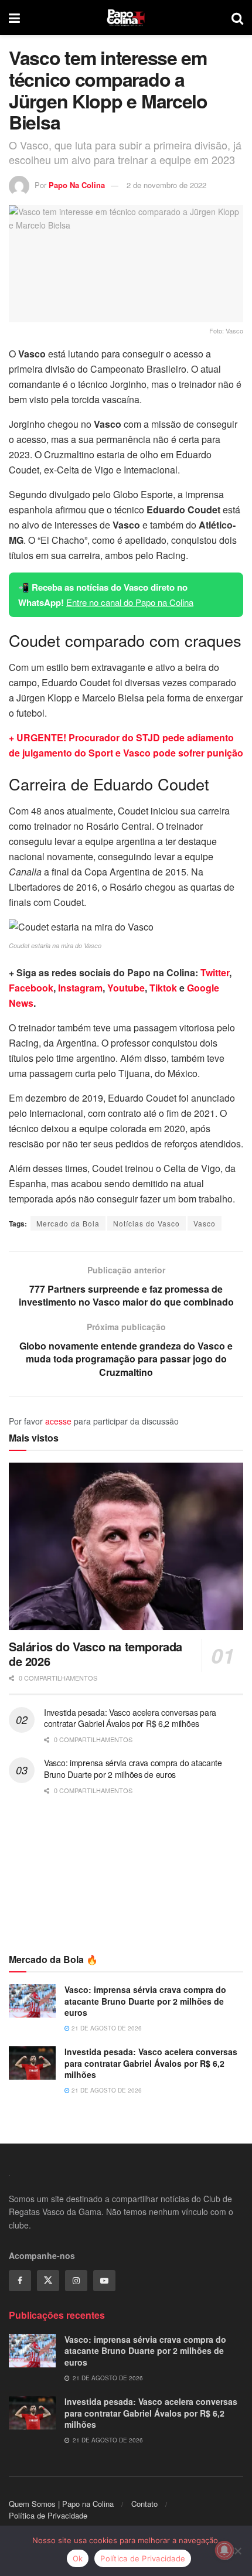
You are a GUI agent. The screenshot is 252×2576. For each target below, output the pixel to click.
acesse (58, 1421)
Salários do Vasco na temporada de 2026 (96, 1654)
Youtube (126, 988)
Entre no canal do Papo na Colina (130, 602)
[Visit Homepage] (126, 18)
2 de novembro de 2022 (166, 185)
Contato (144, 2504)
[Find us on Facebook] (20, 2281)
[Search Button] (237, 18)
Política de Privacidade (48, 2515)
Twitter (215, 972)
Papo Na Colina (77, 185)
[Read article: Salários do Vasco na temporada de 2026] (126, 1546)
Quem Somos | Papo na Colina (61, 2504)
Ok (78, 2558)
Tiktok (163, 988)
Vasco (205, 1223)
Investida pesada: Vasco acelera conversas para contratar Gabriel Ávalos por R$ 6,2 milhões (130, 1718)
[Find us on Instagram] (76, 2281)
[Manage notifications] (224, 2550)
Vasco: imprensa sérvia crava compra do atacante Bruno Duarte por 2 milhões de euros (133, 1769)
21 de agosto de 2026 (106, 2028)
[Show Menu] (14, 18)
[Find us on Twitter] (48, 2281)
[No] (237, 2551)
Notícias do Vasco (147, 1223)
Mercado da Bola (68, 1223)
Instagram (80, 988)
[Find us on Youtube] (104, 2281)
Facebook (31, 988)
